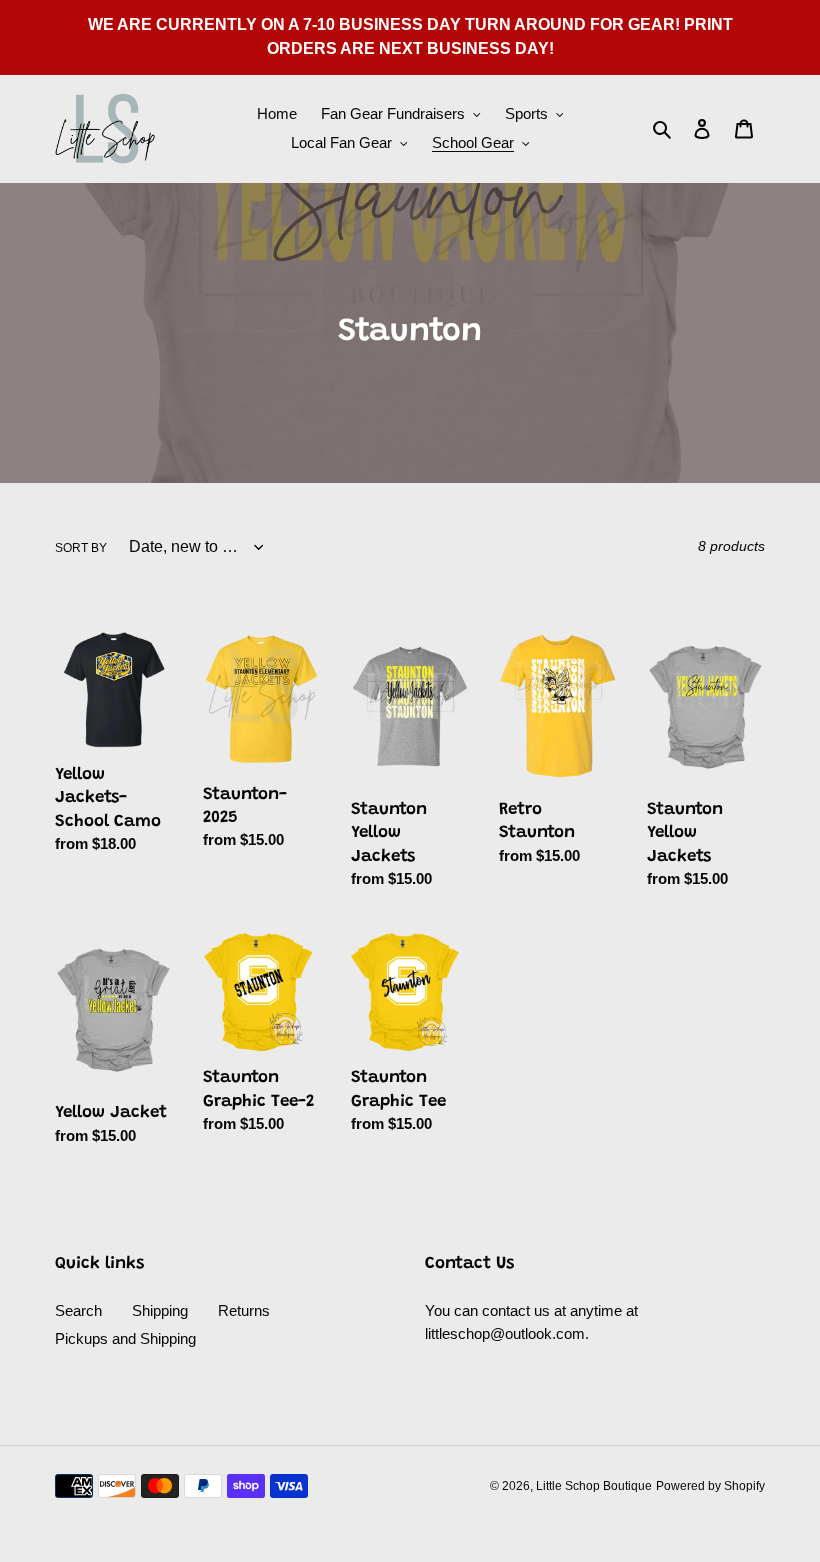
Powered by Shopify (710, 1486)
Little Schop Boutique (594, 1486)
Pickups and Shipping (125, 1338)
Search (78, 1310)
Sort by (81, 548)
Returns (244, 1310)
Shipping (160, 1310)
